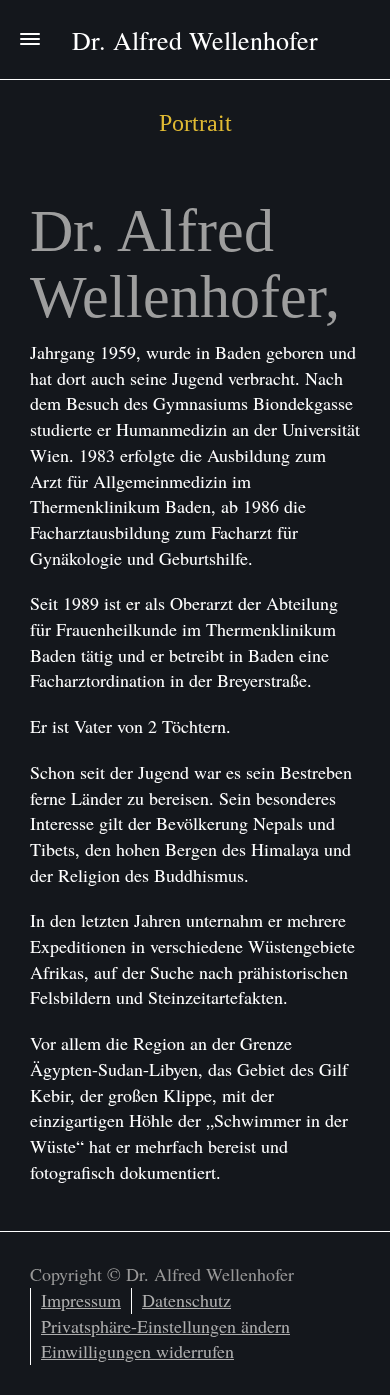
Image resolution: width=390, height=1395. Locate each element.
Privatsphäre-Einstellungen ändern (165, 1326)
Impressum (81, 1300)
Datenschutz (186, 1300)
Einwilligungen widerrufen (137, 1351)
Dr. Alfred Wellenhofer (195, 40)
